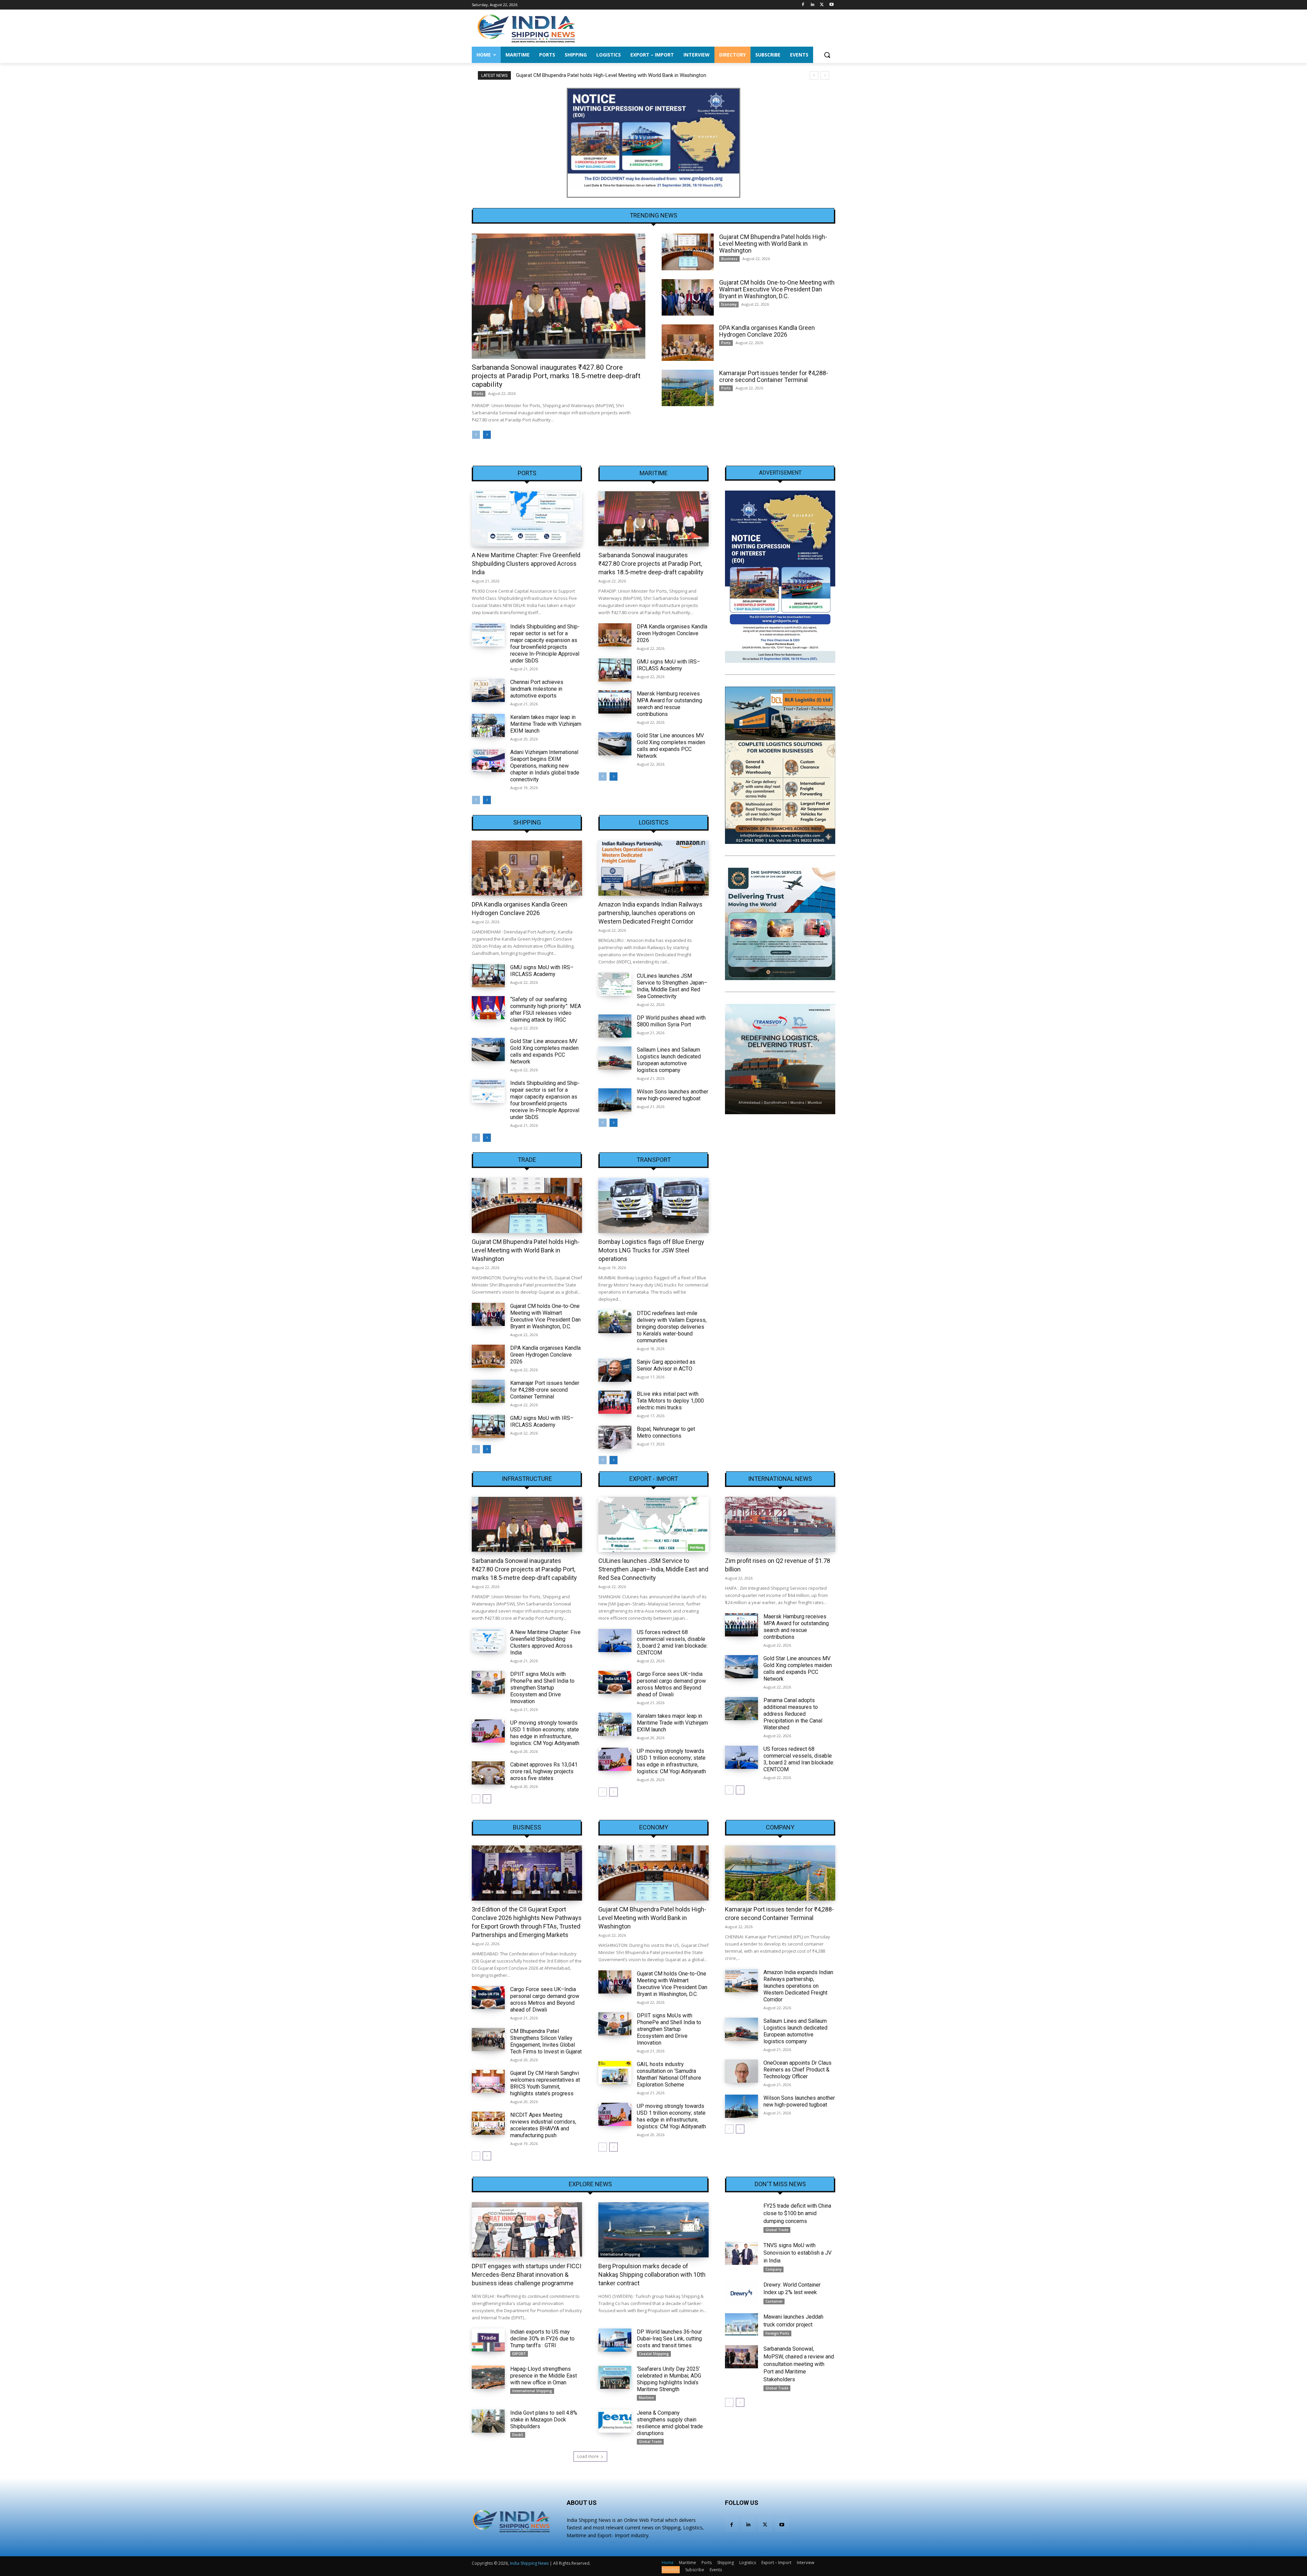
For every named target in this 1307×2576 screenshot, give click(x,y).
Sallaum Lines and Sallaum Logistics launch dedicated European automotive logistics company (669, 1060)
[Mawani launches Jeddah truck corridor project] (741, 2325)
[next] (825, 75)
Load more (588, 2456)
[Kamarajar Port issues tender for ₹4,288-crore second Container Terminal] (688, 388)
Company (780, 1827)
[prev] (814, 75)
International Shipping (620, 2254)
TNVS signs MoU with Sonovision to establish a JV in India (797, 2253)
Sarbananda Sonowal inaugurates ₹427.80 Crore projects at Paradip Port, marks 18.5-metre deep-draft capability (556, 376)
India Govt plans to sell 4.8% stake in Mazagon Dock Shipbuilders (544, 2420)
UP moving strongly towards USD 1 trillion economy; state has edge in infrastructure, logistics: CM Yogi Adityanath (545, 1733)
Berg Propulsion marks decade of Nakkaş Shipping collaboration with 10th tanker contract (652, 2275)
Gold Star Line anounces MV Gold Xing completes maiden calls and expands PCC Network (671, 746)
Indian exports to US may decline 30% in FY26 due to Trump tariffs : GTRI (542, 2339)
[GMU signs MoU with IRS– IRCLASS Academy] (615, 670)
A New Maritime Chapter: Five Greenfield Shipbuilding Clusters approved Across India (526, 564)
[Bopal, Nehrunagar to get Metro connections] (615, 1437)
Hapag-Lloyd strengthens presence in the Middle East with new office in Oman (544, 2376)
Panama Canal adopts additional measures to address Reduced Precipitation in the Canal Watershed (793, 1714)
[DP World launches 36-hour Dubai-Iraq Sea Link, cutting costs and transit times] (615, 2340)
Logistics (654, 822)
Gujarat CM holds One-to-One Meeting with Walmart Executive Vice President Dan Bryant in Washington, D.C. (637, 75)
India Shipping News (529, 2563)
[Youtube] (831, 5)
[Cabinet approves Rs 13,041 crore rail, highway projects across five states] (488, 1773)
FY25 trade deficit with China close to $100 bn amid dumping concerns (797, 2213)
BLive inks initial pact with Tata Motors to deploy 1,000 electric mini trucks (670, 1401)
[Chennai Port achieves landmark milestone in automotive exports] (488, 690)
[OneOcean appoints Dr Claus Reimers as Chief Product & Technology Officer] (741, 2071)
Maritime (654, 473)
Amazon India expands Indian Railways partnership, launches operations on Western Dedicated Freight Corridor (650, 913)
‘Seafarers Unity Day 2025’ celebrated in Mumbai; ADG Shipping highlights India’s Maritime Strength (669, 2379)
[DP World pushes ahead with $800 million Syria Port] (615, 1026)
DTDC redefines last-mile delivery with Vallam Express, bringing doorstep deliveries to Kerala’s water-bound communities (672, 1327)
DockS (518, 2435)
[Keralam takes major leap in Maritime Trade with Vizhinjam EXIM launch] (488, 725)
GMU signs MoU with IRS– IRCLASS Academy (668, 665)
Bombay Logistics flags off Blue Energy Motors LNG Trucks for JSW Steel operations (651, 1250)
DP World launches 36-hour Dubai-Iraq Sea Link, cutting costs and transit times (669, 2339)
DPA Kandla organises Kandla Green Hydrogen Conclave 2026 (767, 331)
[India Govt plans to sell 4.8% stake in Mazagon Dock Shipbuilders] (488, 2421)
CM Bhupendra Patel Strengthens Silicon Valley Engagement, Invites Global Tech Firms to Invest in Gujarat (546, 2041)
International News (780, 1479)
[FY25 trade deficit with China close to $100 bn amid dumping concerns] (741, 2214)
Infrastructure (527, 1479)
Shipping (527, 822)
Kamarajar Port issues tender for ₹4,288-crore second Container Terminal (774, 376)
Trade (527, 1160)
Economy (729, 304)
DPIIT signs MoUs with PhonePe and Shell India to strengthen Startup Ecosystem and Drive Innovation (542, 1688)
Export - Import (654, 1479)
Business (729, 259)
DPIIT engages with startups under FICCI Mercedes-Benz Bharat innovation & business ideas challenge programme (527, 2275)
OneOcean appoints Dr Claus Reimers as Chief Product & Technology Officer (797, 2070)
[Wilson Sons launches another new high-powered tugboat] (615, 1100)
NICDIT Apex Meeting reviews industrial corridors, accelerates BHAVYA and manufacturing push (543, 2125)
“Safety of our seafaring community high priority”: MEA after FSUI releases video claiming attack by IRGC (546, 1010)
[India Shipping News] (526, 28)
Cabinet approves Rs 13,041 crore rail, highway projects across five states (544, 1771)
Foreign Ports (777, 2333)
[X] (822, 5)
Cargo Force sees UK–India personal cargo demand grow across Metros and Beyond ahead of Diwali (671, 1684)
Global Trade (650, 2442)
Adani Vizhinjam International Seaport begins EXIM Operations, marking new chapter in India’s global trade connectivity (545, 766)
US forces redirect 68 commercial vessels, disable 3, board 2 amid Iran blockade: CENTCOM (672, 1642)
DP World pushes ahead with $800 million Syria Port (671, 1021)
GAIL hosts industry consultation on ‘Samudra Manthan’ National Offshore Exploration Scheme (669, 2074)
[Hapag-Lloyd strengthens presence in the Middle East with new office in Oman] (488, 2377)
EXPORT (519, 2354)
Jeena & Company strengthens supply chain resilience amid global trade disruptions (670, 2423)
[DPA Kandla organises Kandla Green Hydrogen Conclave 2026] (688, 343)
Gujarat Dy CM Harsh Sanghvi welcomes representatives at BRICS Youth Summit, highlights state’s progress (545, 2083)
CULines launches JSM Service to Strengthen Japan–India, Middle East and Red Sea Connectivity (672, 986)
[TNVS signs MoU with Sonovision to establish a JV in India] (741, 2253)
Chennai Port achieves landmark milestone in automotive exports (537, 689)
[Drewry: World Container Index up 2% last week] (741, 2293)
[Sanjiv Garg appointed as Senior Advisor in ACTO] (615, 1370)
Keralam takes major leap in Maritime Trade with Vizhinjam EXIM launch (546, 724)
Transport (654, 1160)
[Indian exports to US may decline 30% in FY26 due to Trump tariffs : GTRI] (488, 2340)
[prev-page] (476, 435)
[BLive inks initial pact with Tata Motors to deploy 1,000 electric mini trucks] (615, 1402)
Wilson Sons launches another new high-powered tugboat (673, 1095)
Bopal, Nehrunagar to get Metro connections (666, 1432)
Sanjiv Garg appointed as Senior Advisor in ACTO (666, 1365)
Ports (479, 394)
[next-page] (487, 435)
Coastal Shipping (654, 2354)
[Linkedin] (813, 5)
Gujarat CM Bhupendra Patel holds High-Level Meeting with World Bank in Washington (773, 244)
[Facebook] (803, 5)
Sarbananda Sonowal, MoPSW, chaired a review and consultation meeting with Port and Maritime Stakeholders (799, 2364)
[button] (827, 55)
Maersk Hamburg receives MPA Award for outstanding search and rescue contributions (669, 704)
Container (774, 2301)
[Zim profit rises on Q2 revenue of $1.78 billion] (780, 1524)
